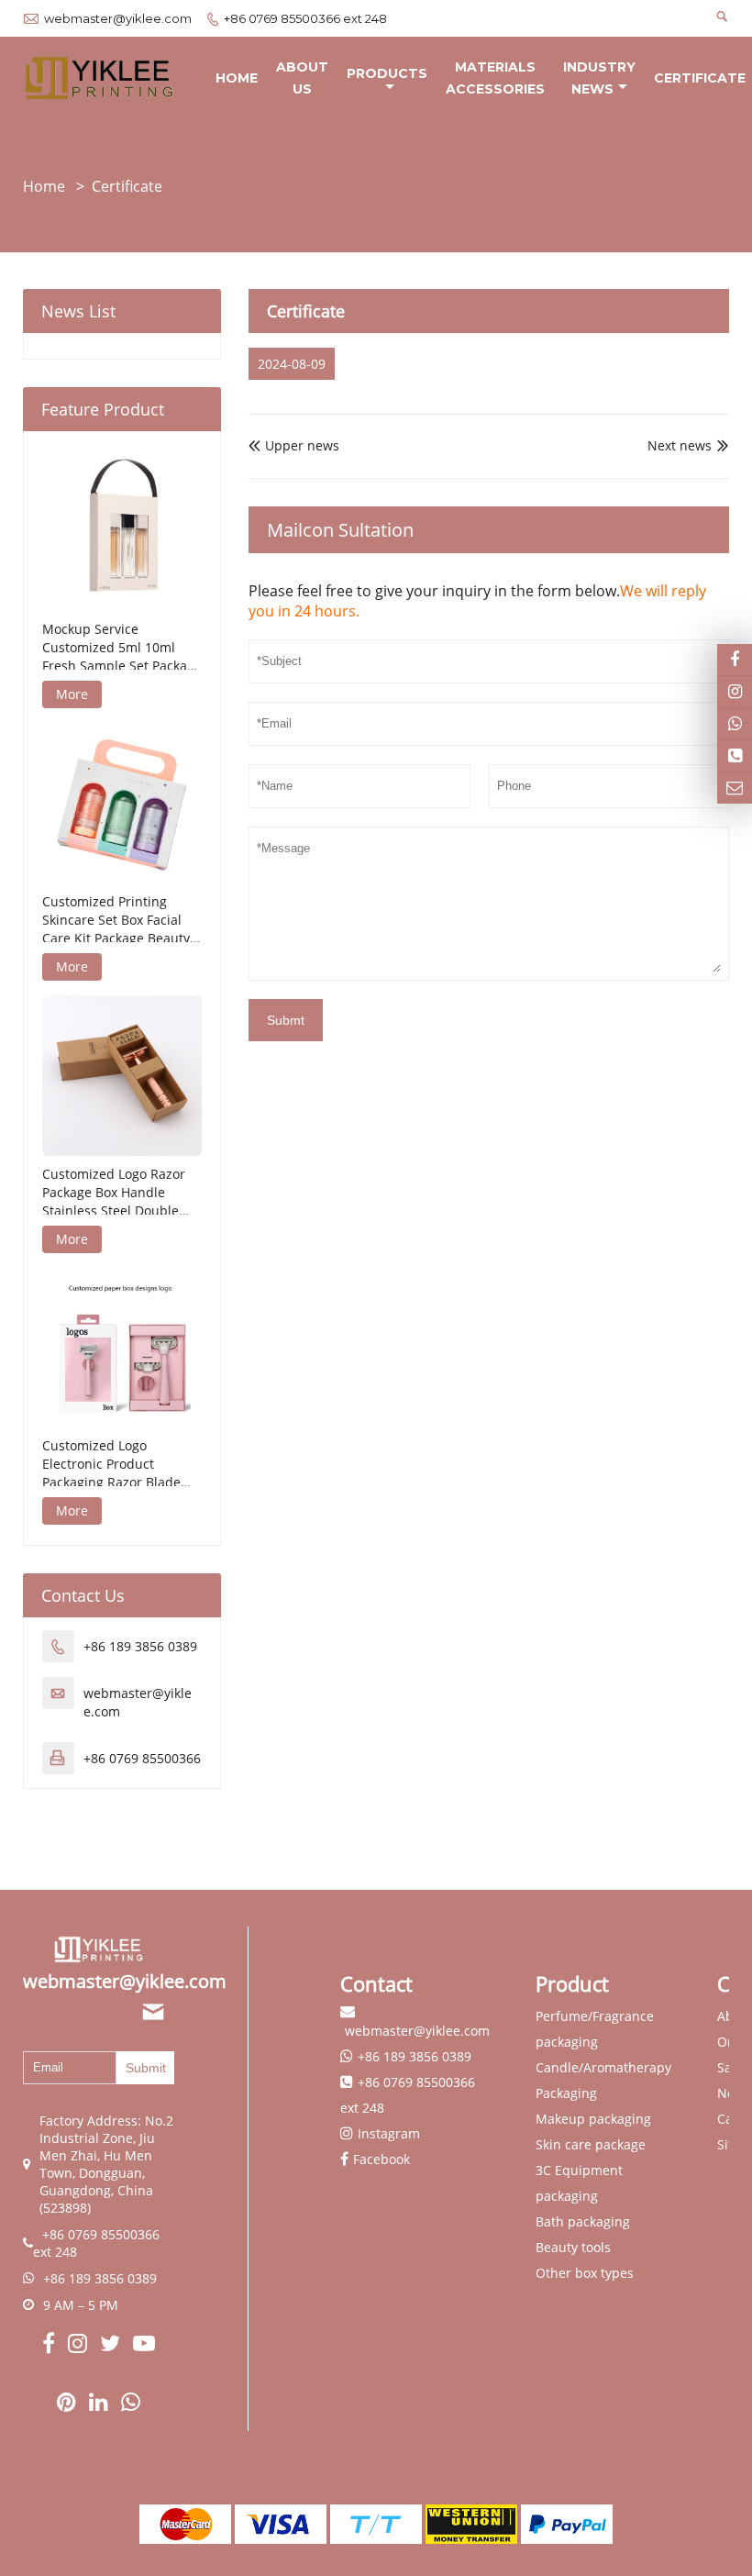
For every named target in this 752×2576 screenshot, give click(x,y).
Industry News (599, 78)
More (72, 694)
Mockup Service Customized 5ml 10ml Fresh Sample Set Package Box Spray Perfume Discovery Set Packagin (122, 648)
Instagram (389, 2133)
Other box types (585, 2273)
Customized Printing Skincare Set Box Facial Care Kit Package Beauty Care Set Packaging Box (116, 920)
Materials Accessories (495, 78)
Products (387, 73)
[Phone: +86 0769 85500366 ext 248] (735, 756)
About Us (302, 78)
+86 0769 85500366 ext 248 (305, 18)
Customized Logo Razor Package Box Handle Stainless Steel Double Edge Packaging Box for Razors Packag (114, 1193)
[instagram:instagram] (79, 2346)
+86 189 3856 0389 (140, 1646)
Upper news (294, 445)
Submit (146, 2068)
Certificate (700, 78)
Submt (286, 1020)
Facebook (382, 2159)
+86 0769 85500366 (142, 1758)
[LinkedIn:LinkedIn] (100, 2404)
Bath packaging (583, 2221)
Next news (680, 445)
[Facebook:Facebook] (50, 2346)
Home (237, 78)
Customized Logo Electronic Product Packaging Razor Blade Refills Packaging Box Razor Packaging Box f (111, 1464)
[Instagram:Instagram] (735, 692)
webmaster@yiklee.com (118, 18)
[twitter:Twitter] (112, 2346)
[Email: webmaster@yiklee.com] (735, 788)
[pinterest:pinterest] (68, 2404)
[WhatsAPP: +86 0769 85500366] (735, 724)
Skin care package (591, 2144)
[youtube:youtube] (144, 2346)
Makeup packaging (593, 2119)
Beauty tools (573, 2247)
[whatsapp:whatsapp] (131, 2404)
